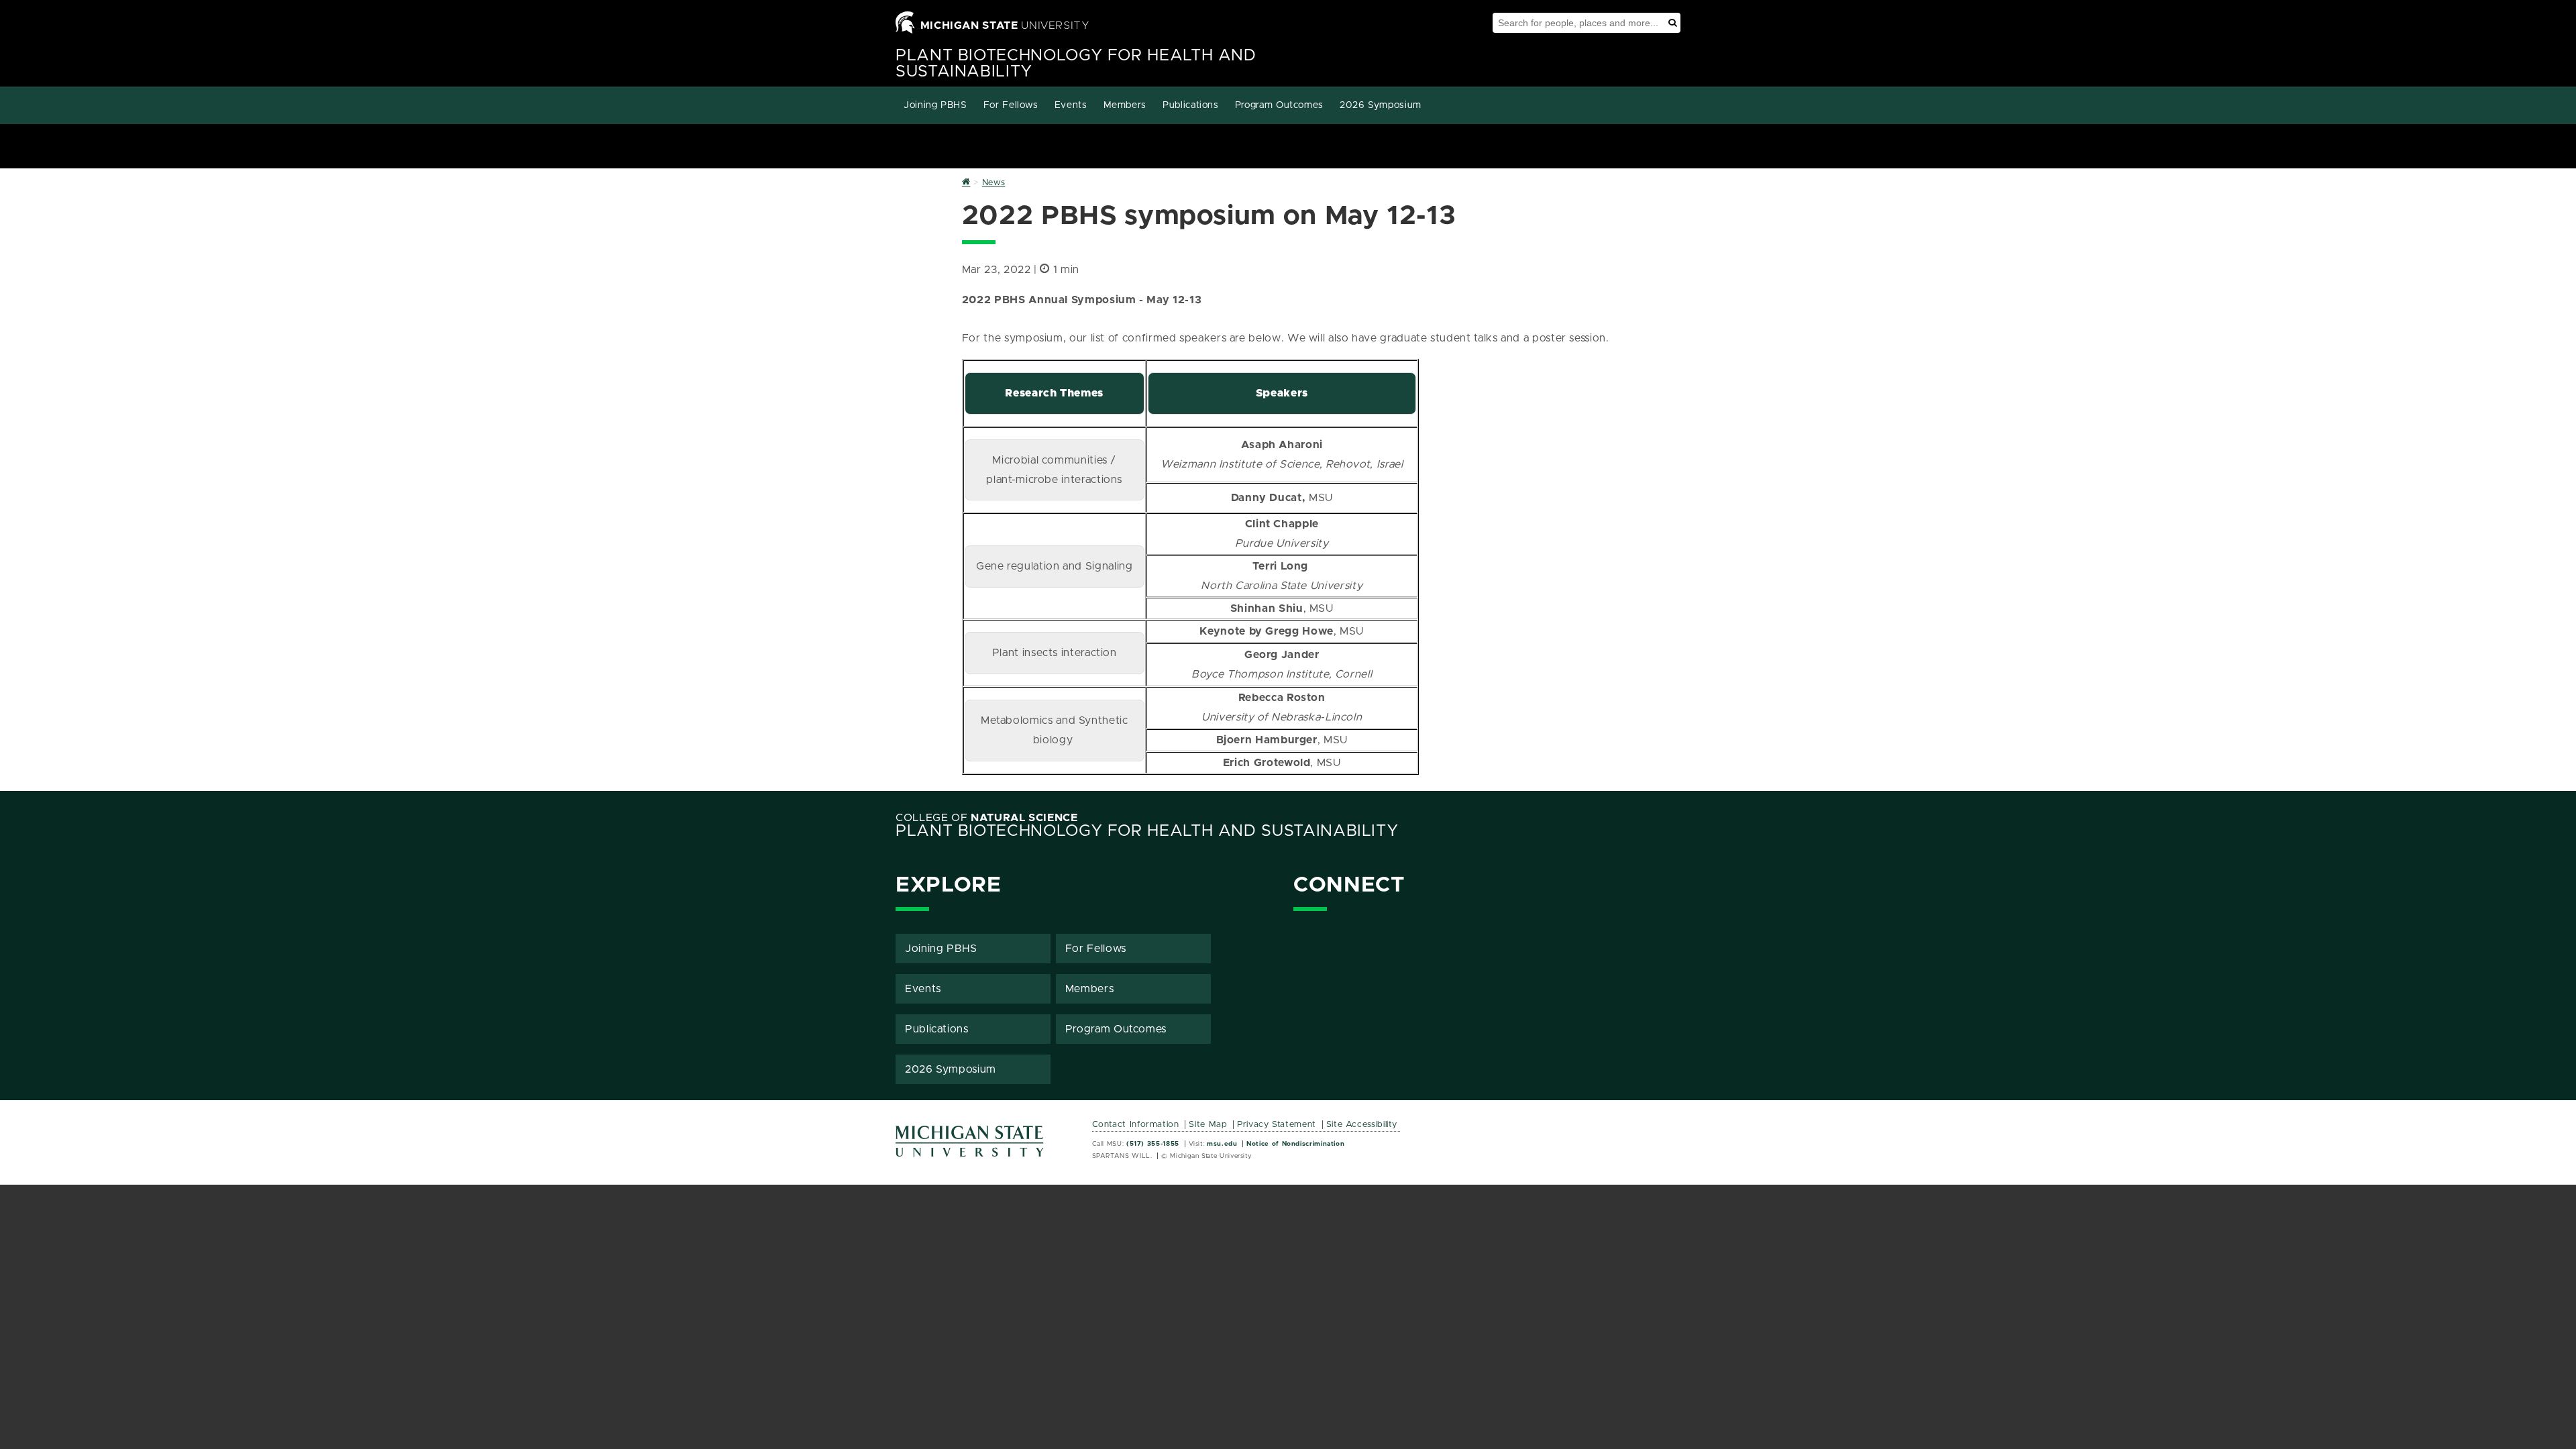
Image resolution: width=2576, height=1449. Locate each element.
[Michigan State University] (970, 1146)
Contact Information (1136, 1125)
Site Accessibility (1362, 1125)
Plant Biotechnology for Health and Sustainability (1147, 831)
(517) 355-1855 (1153, 1144)
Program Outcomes (1279, 105)
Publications (1191, 105)
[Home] (966, 183)
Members (1125, 105)
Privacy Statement (1277, 1125)
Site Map (1208, 1125)
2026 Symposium (1381, 105)
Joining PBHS (935, 105)
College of (987, 818)
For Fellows (1011, 105)
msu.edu (1222, 1144)
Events (1071, 105)
